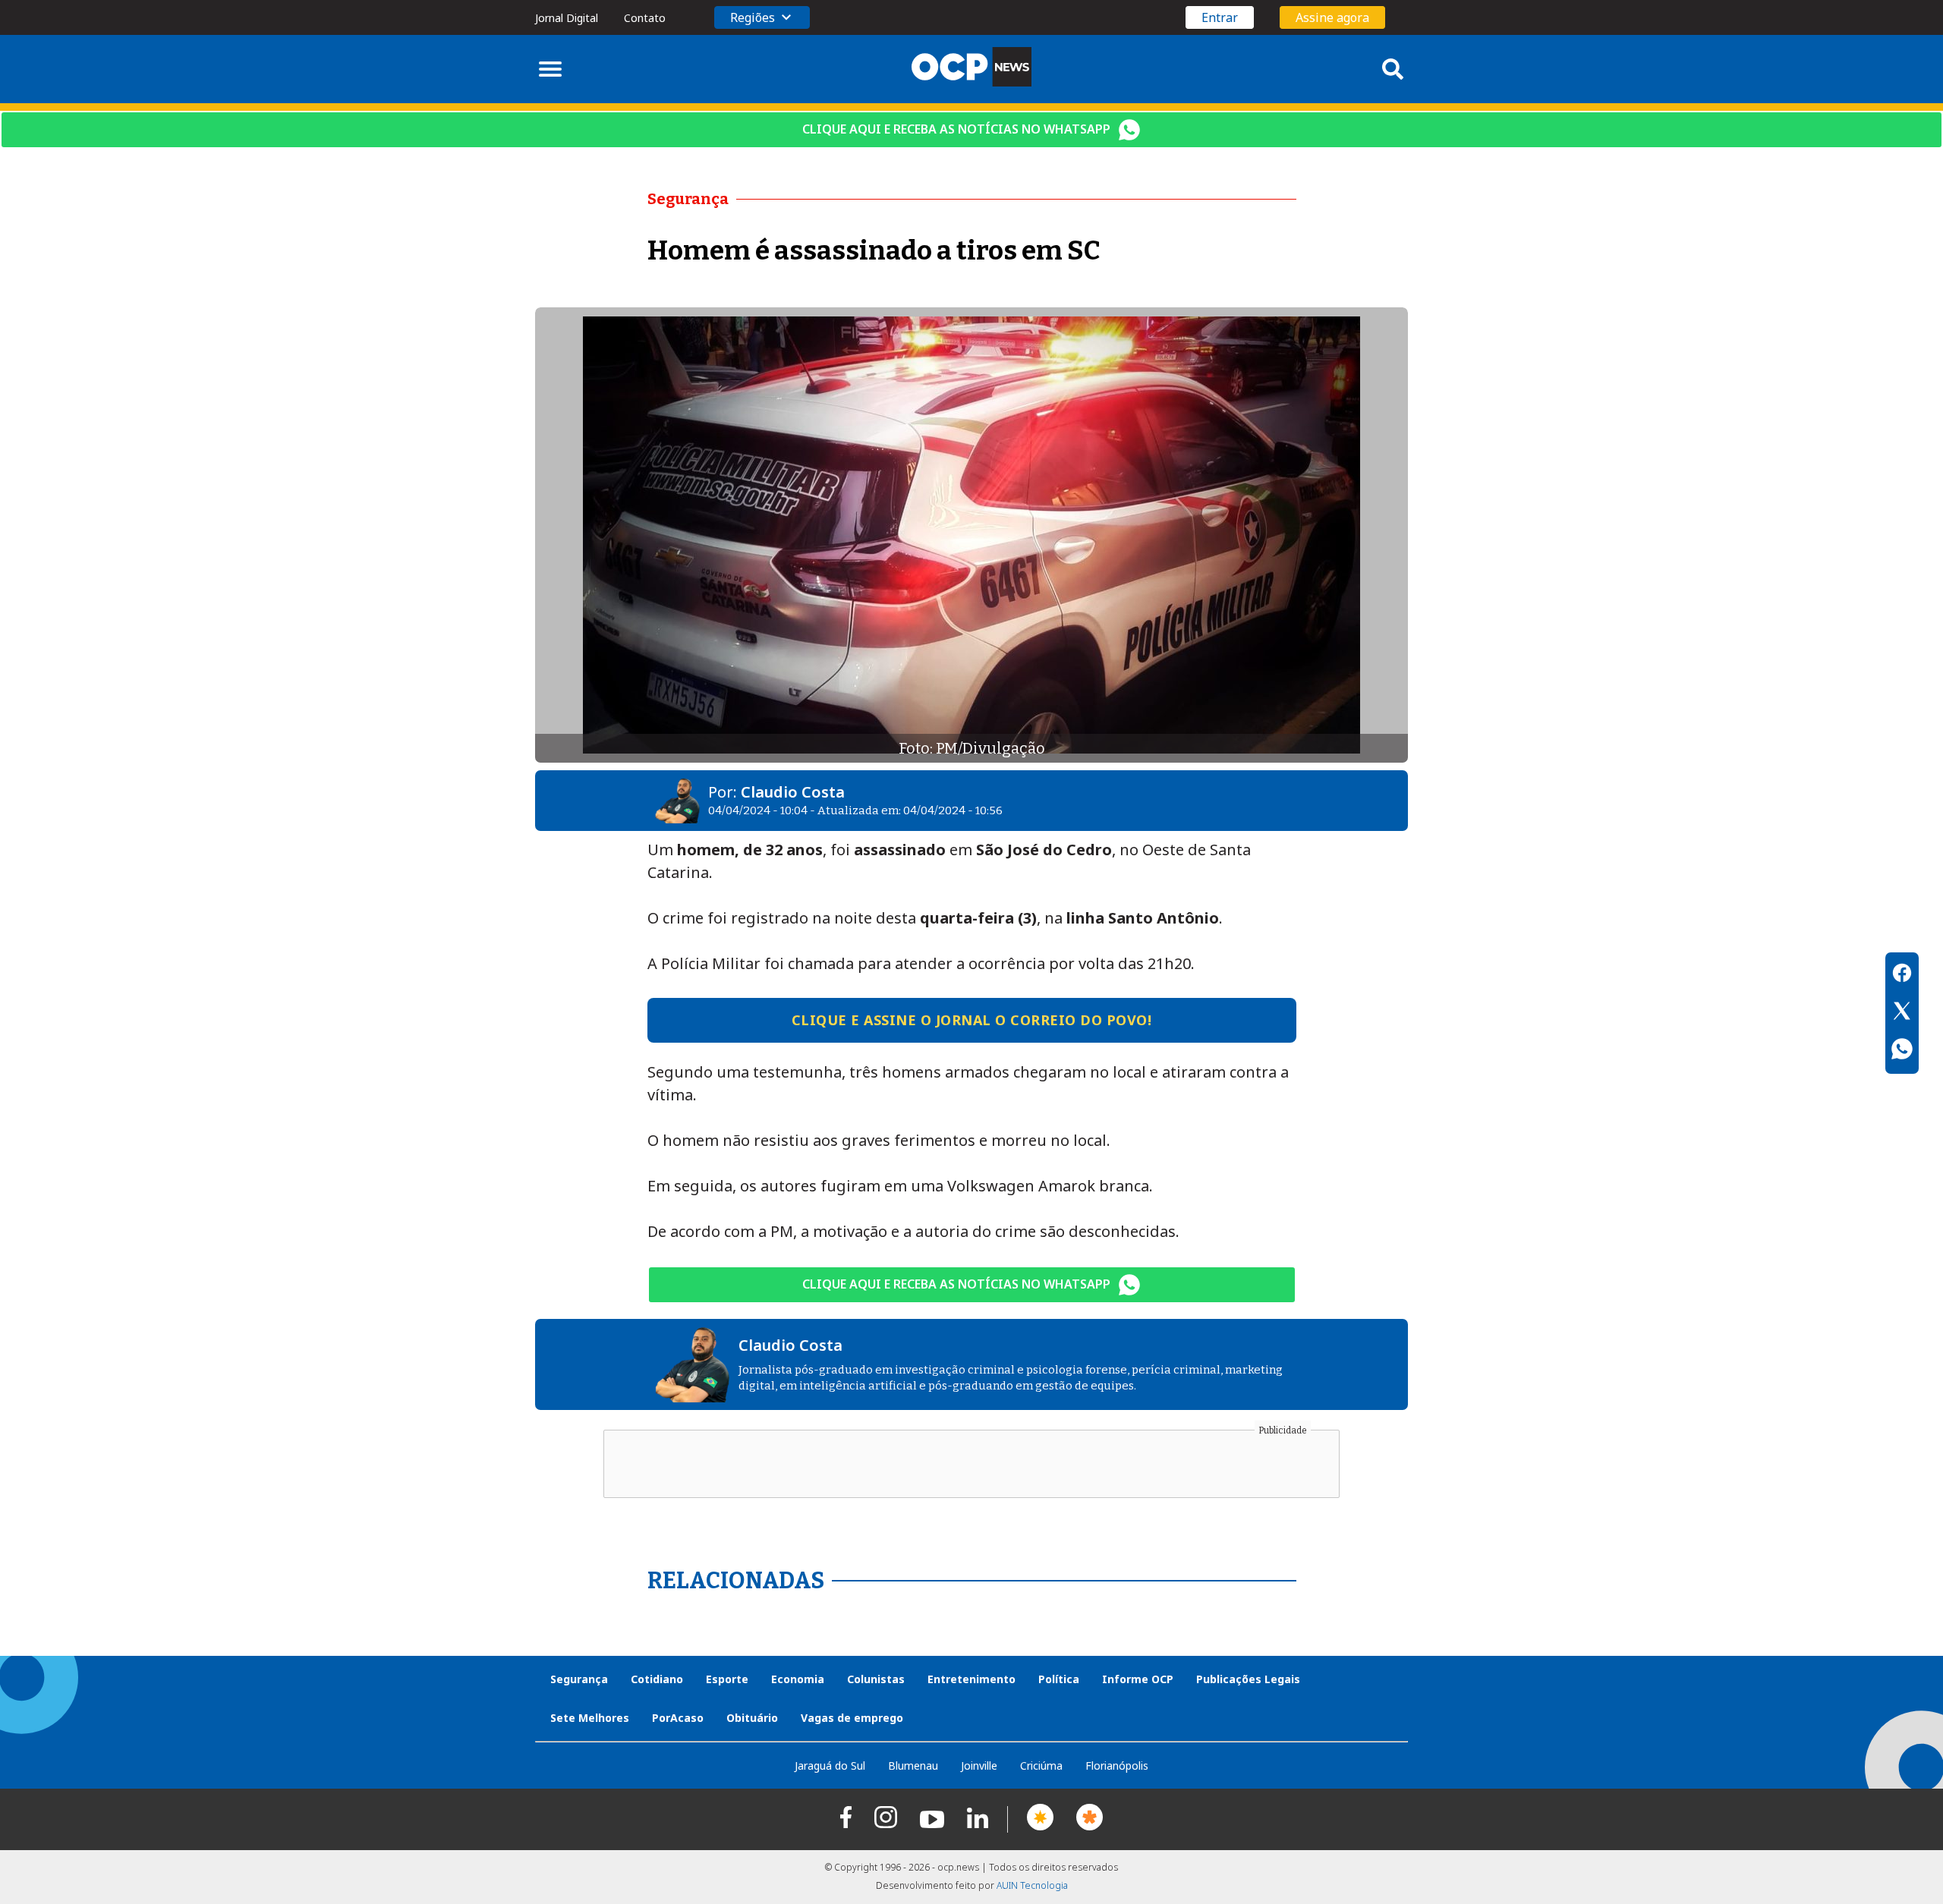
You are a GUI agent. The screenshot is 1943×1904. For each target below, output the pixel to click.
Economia (798, 1679)
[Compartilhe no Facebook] (1902, 975)
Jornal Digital (567, 18)
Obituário (752, 1718)
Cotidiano (657, 1679)
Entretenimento (971, 1679)
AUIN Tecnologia (1032, 1885)
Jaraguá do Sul (830, 1766)
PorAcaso (678, 1718)
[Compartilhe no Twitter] (1902, 1013)
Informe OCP (1138, 1679)
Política (1059, 1679)
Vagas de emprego (852, 1718)
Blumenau (913, 1766)
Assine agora (1332, 17)
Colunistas (876, 1679)
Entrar (1220, 17)
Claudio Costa (793, 792)
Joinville (979, 1766)
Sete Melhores (590, 1718)
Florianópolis (1117, 1766)
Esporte (727, 1679)
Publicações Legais (1248, 1679)
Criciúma (1041, 1766)
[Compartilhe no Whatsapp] (1902, 1051)
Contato (645, 18)
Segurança (579, 1679)
